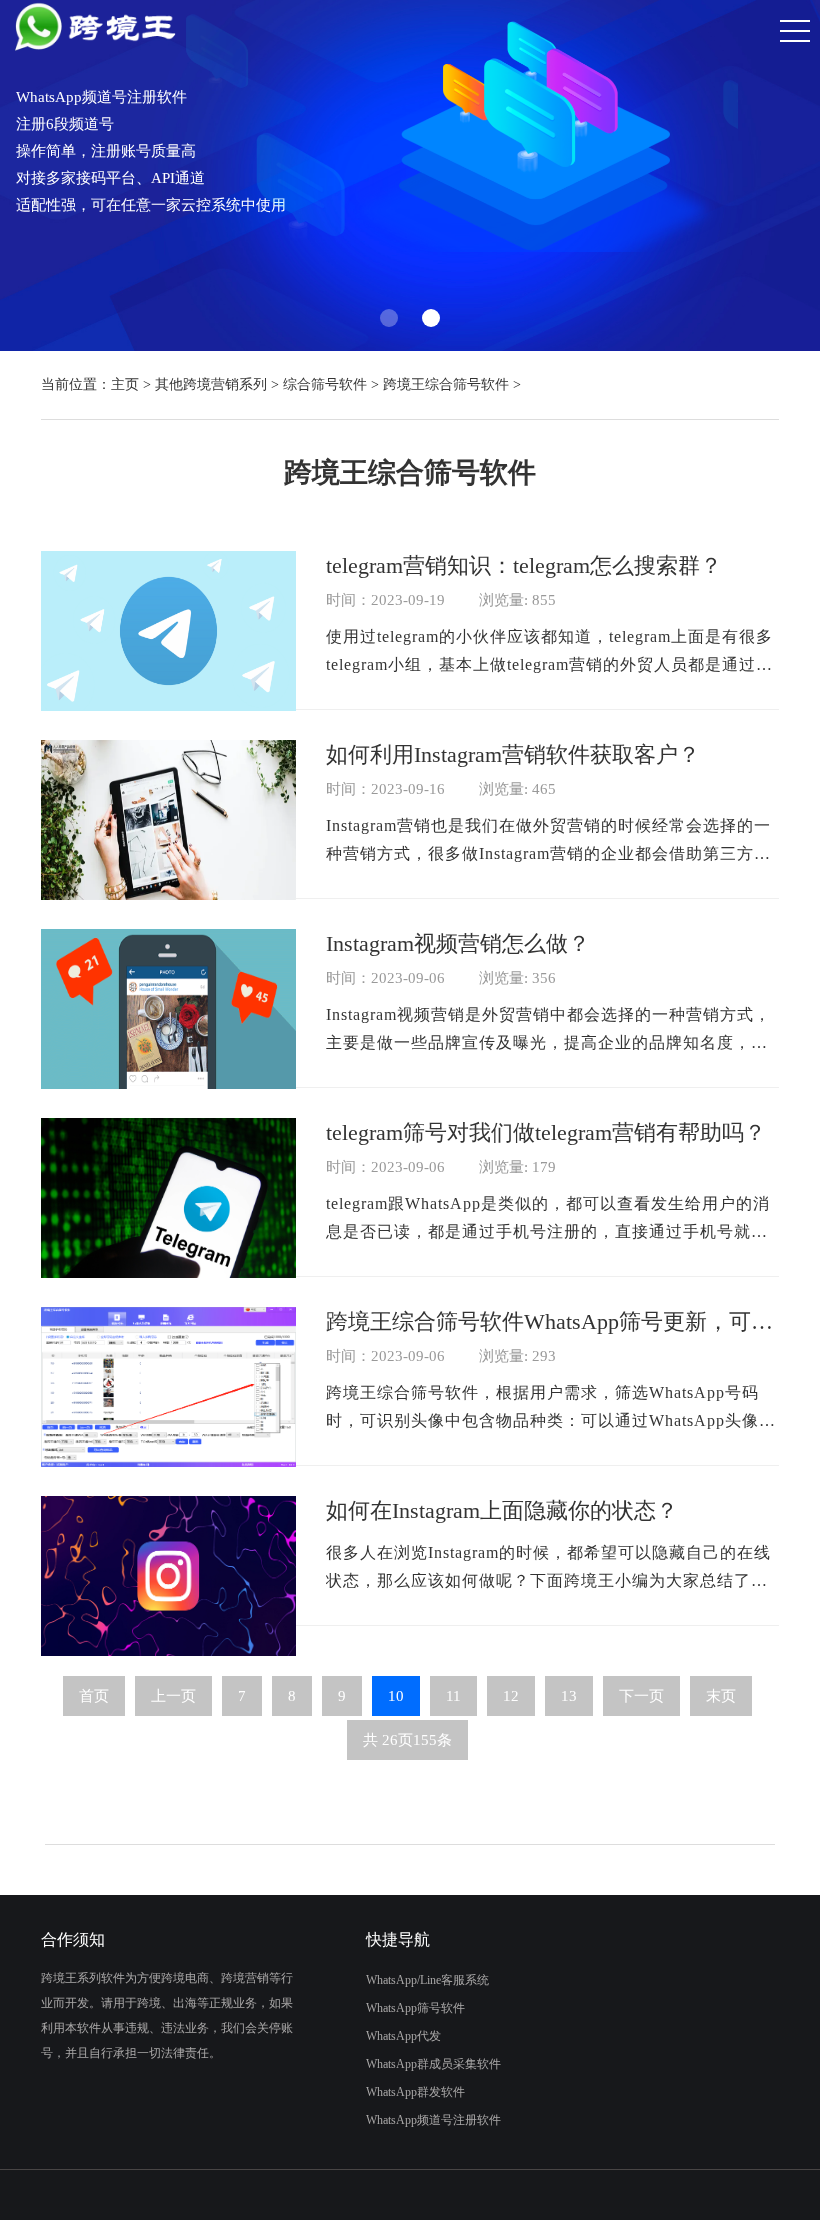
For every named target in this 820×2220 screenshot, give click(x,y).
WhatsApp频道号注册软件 (433, 2120)
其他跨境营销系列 (211, 384)
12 (511, 1696)
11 (453, 1696)
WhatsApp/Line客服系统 (427, 1980)
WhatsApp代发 (403, 2036)
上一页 (173, 1696)
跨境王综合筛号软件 (446, 384)
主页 (125, 384)
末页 (721, 1696)
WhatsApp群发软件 (415, 2092)
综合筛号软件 (325, 384)
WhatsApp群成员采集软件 (433, 2064)
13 (569, 1696)
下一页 (641, 1696)
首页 (94, 1696)
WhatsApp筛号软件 (415, 2008)
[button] (389, 318)
